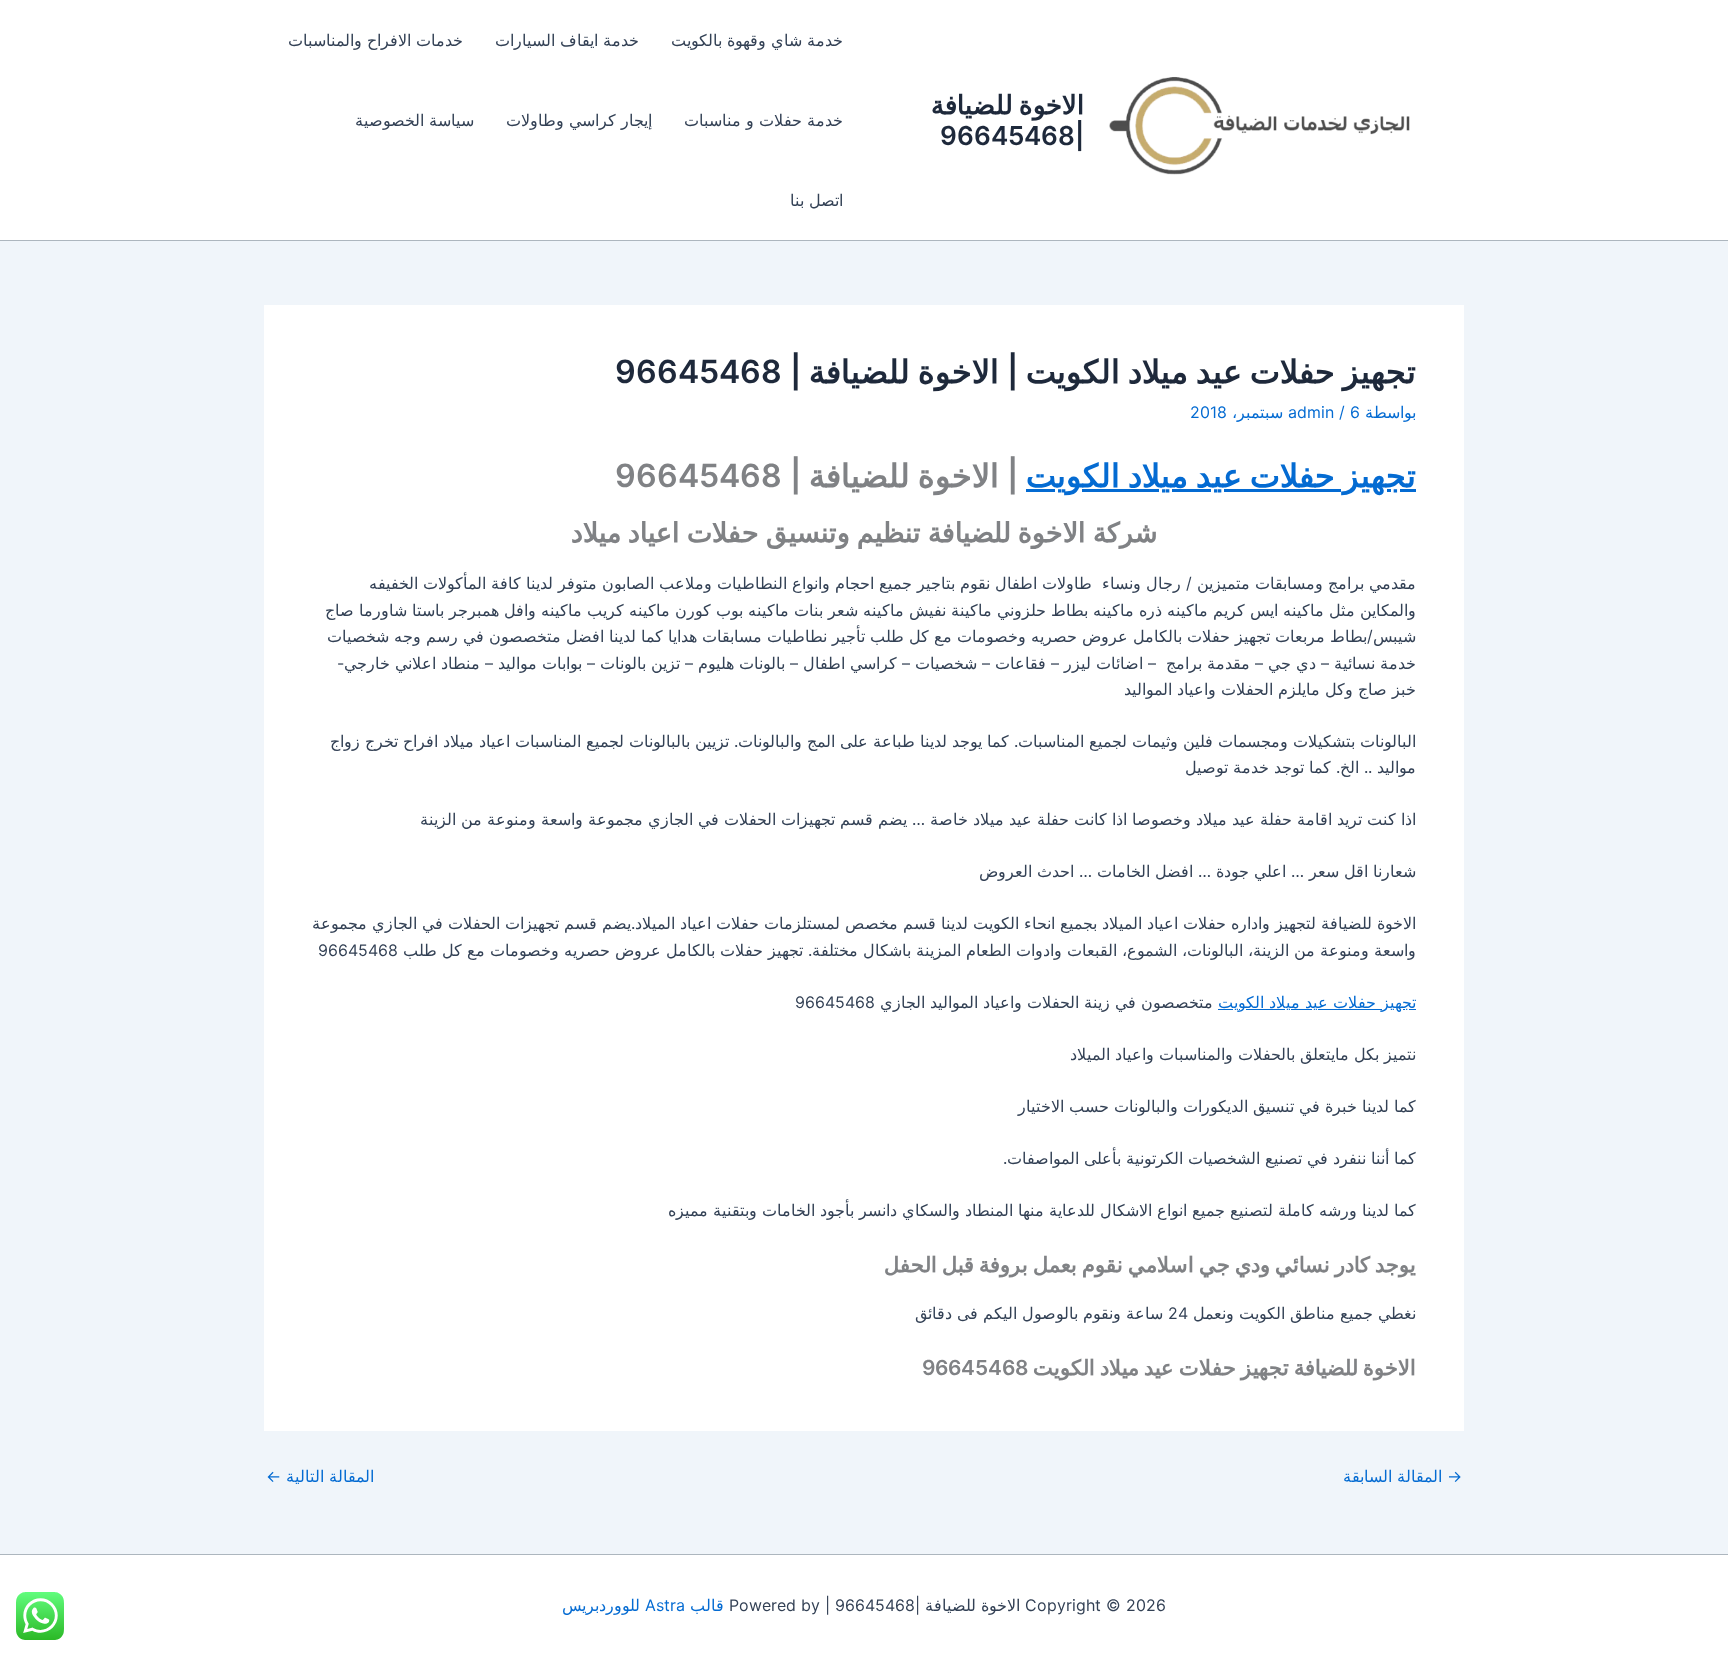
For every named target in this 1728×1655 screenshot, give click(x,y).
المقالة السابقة (1402, 1476)
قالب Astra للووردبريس (643, 1605)
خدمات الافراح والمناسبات (375, 40)
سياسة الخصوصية (414, 120)
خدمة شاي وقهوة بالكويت (757, 40)
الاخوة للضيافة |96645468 (1007, 120)
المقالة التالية (320, 1476)
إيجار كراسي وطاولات (579, 120)
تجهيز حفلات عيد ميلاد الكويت (1221, 475)
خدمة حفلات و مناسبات (763, 120)
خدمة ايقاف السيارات (567, 40)
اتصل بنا (816, 200)
